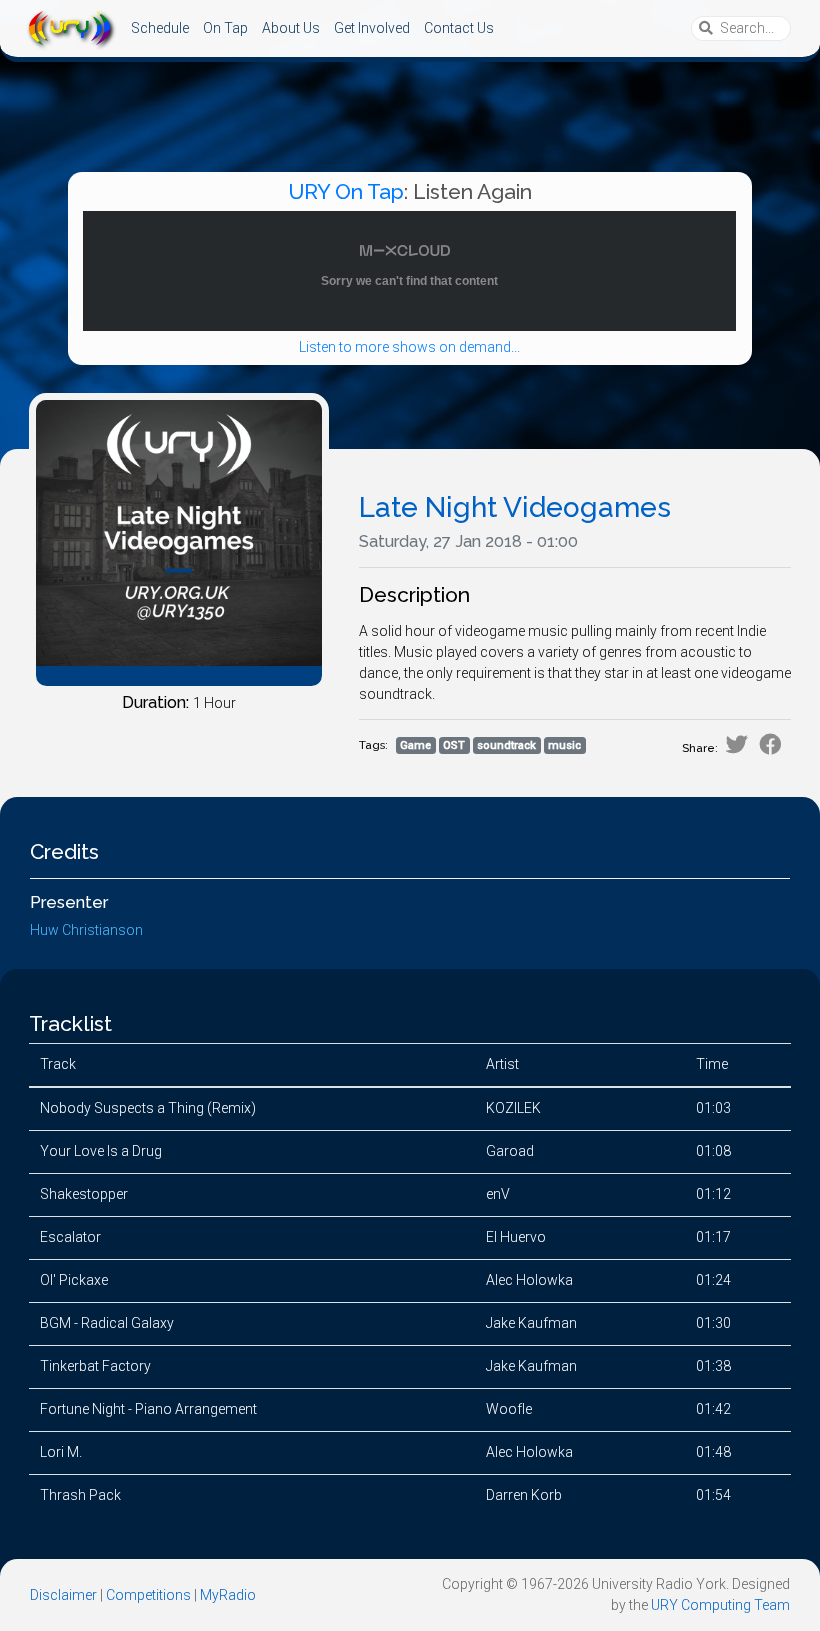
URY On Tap (346, 191)
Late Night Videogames (515, 507)
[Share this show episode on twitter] (736, 744)
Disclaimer (63, 1595)
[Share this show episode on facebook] (770, 744)
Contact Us (459, 28)
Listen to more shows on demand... (409, 347)
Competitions (148, 1595)
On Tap (225, 28)
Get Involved (372, 28)
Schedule (160, 28)
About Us (291, 28)
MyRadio (228, 1595)
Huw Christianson (86, 930)
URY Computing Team (720, 1605)
